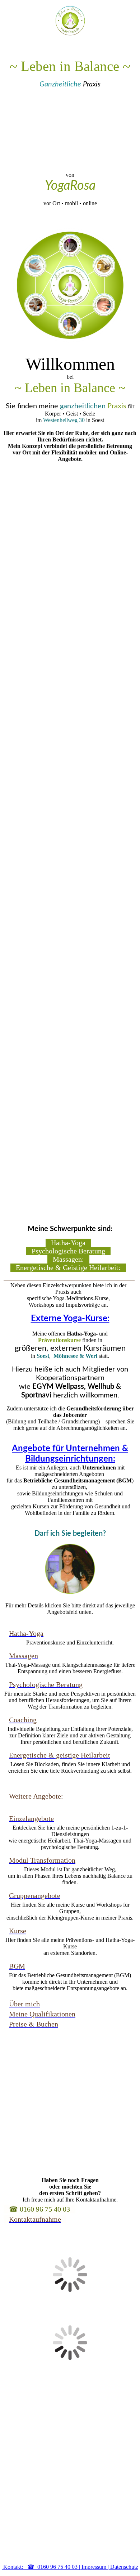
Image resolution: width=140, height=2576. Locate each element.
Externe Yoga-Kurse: (70, 1319)
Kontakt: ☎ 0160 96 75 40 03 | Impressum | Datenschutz (70, 2567)
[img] (70, 21)
